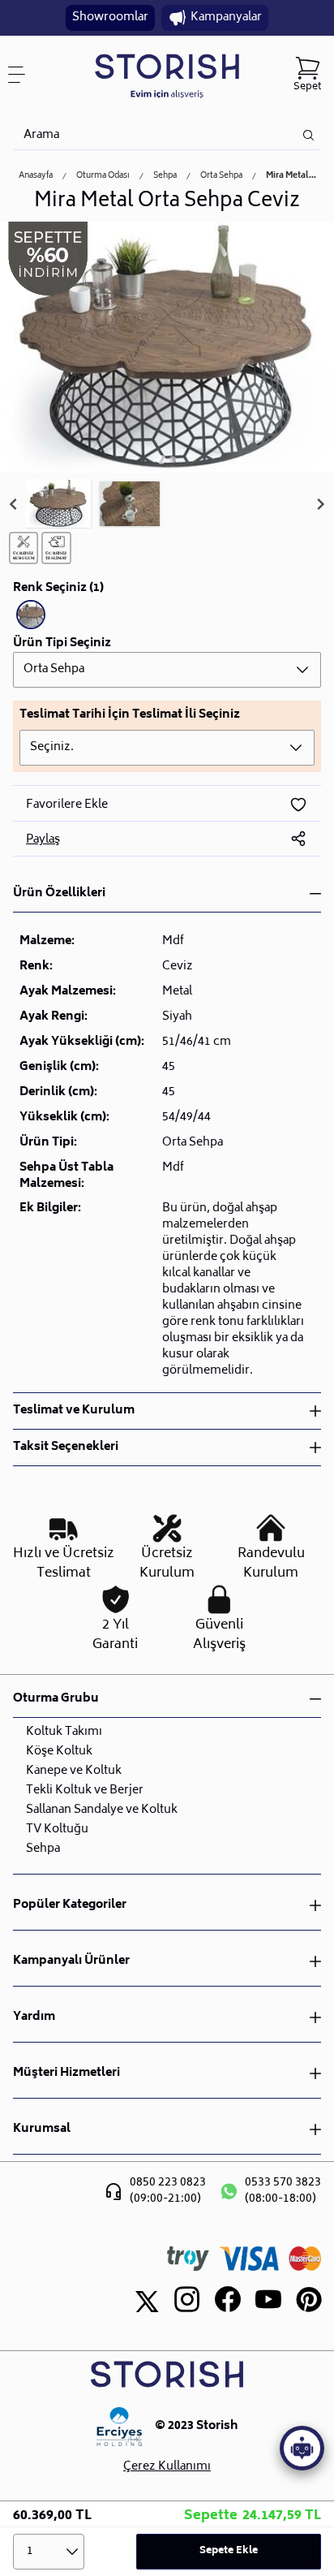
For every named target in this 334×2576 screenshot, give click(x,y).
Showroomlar (110, 17)
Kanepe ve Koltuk (74, 1771)
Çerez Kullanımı (167, 2467)
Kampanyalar (226, 17)
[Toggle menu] (23, 75)
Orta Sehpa (221, 176)
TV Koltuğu (57, 1830)
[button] (58, 504)
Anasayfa (36, 176)
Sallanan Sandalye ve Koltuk (102, 1810)
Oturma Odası (103, 176)
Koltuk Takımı (64, 1732)
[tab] (161, 459)
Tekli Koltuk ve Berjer (85, 1791)
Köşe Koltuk (59, 1752)
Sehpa (165, 176)
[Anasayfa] (167, 75)
